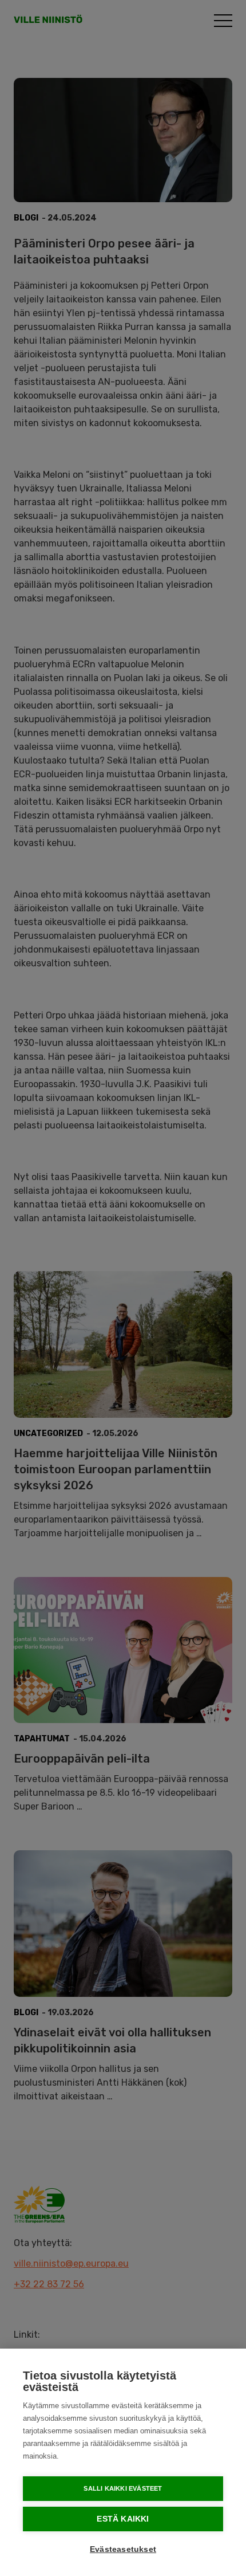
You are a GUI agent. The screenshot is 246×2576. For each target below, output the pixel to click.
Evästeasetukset (123, 2549)
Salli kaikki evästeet (123, 2488)
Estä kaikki (123, 2519)
